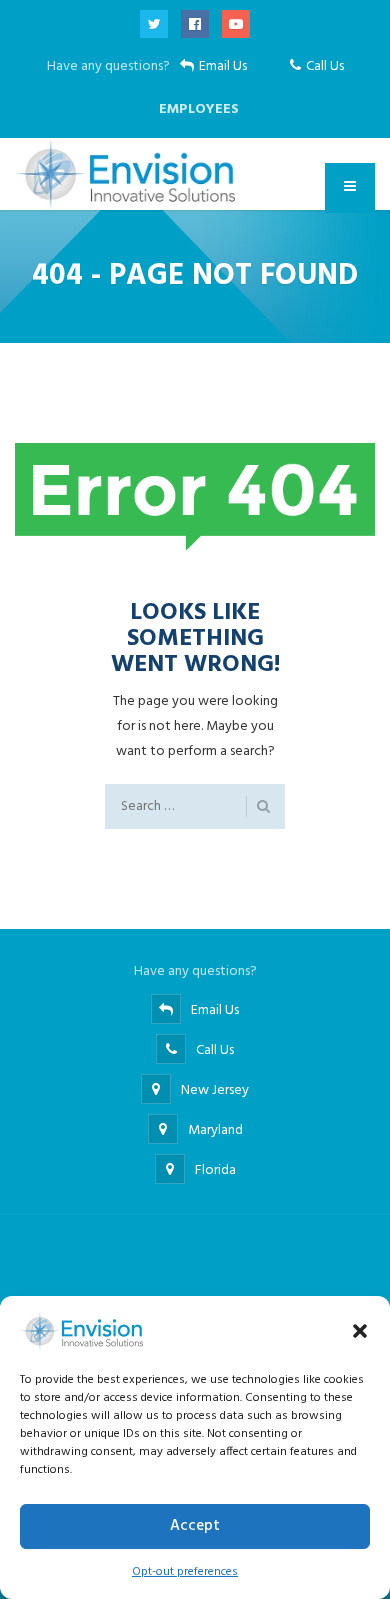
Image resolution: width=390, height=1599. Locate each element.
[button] (360, 1331)
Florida (215, 1170)
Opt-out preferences (185, 1572)
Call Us (325, 66)
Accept (195, 1526)
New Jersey (215, 1090)
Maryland (215, 1130)
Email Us (223, 66)
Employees (199, 109)
